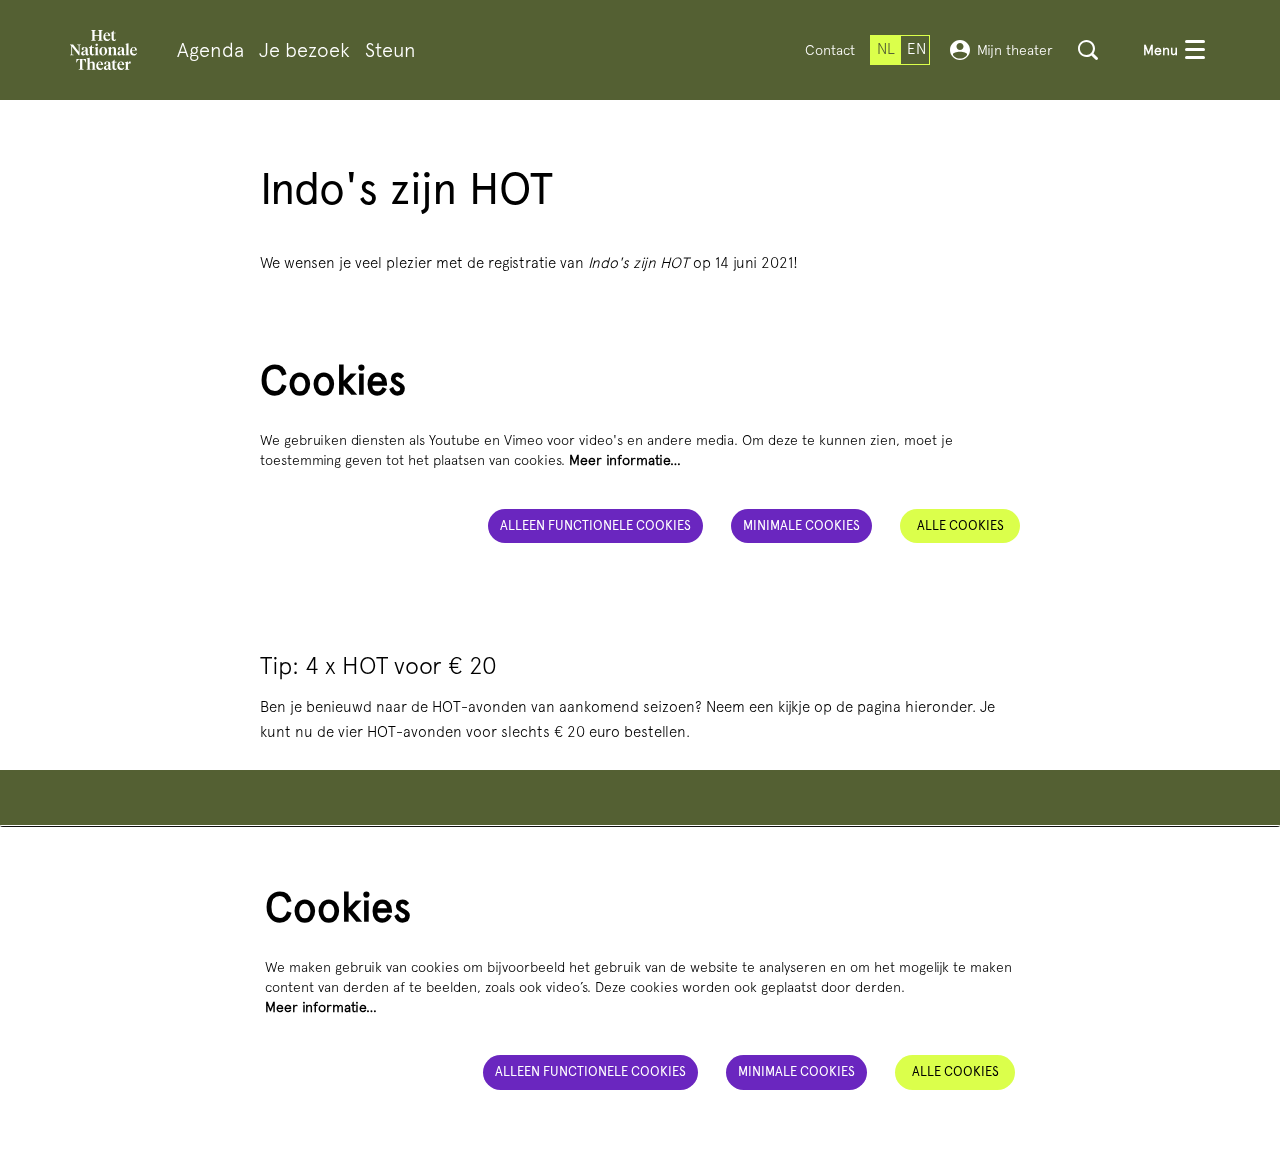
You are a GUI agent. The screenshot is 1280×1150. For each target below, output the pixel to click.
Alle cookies (960, 525)
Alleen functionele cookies (595, 525)
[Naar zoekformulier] (1088, 50)
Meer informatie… (625, 460)
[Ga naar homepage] (103, 50)
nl (886, 49)
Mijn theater (1015, 50)
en (916, 49)
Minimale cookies (801, 525)
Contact (830, 50)
